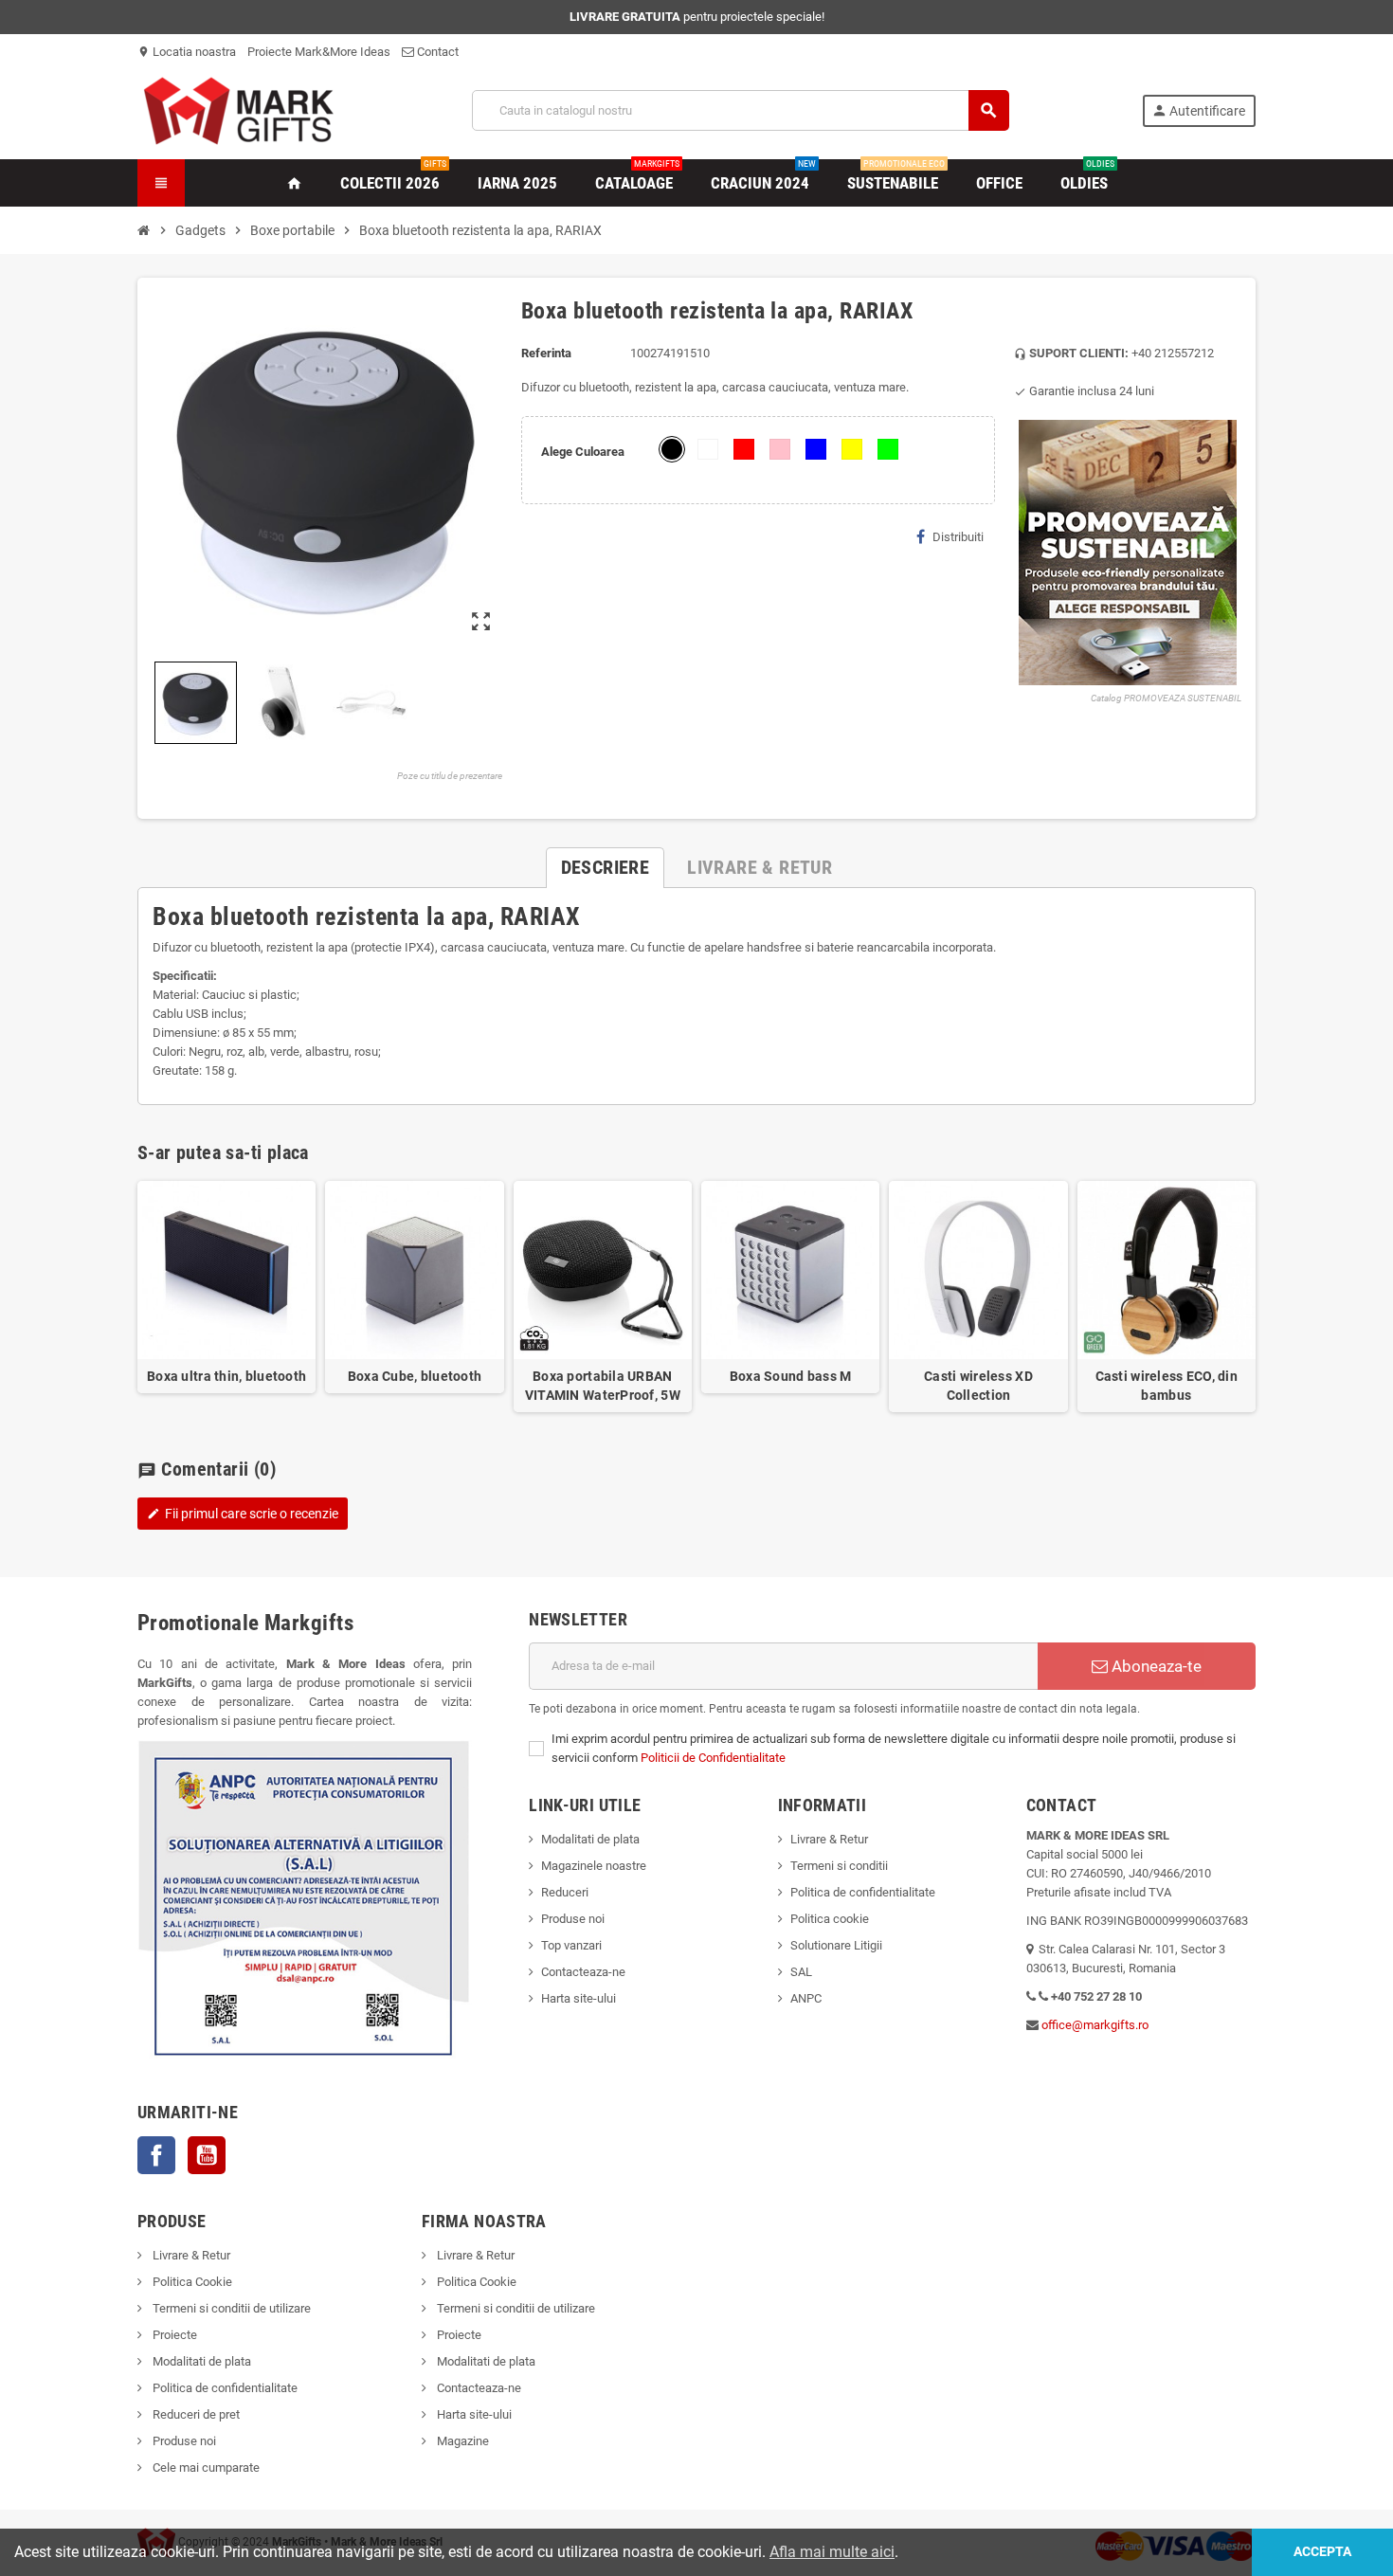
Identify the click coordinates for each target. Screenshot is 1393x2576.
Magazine (461, 2441)
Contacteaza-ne (583, 1972)
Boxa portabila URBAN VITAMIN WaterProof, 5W (603, 1386)
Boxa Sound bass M (791, 1376)
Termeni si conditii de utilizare (230, 2308)
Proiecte (173, 2335)
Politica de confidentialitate (863, 1892)
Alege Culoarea (583, 452)
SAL (801, 1972)
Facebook (156, 2155)
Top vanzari (571, 1945)
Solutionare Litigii (836, 1945)
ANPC (806, 1998)
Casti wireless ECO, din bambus (1167, 1386)
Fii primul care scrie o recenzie (243, 1514)
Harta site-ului (579, 1998)
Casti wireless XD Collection (978, 1386)
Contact (436, 52)
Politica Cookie (191, 2282)
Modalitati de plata (590, 1839)
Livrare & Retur (829, 1839)
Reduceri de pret (195, 2414)
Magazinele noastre (594, 1866)
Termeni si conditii (839, 1866)
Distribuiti (958, 537)
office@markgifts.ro (1095, 2025)
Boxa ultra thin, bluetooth (226, 1376)
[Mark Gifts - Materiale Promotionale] (238, 109)
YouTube (207, 2155)
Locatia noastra (187, 52)
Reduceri (565, 1892)
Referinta (546, 353)
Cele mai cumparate (205, 2467)
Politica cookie (830, 1919)
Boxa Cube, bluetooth (415, 1376)
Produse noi (573, 1919)
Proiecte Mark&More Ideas (319, 52)
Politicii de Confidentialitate (713, 1758)
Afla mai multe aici (832, 2552)
